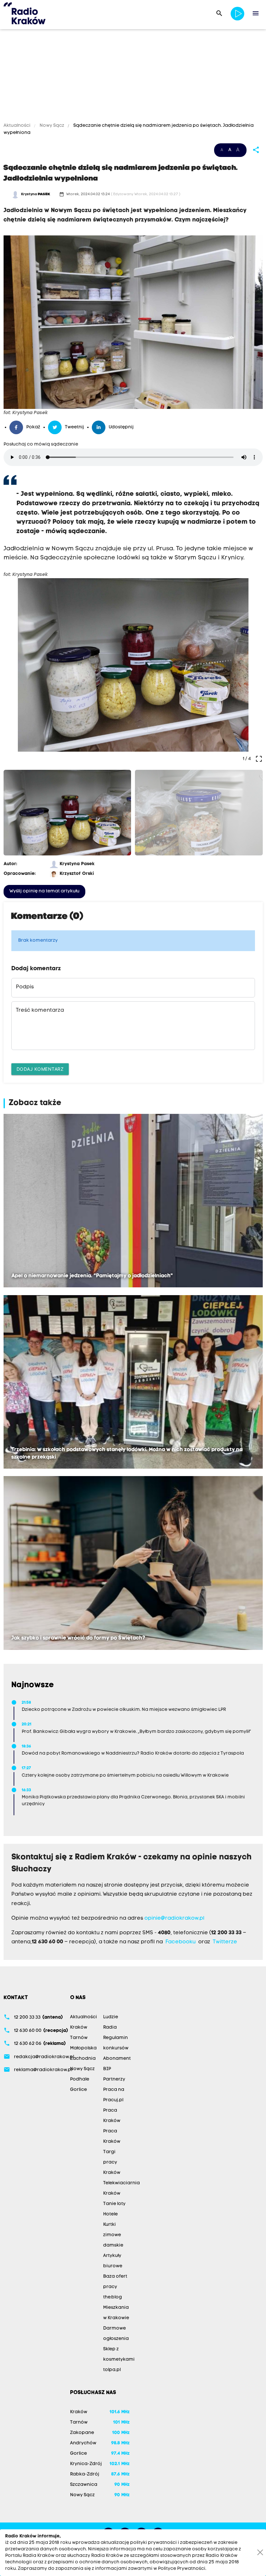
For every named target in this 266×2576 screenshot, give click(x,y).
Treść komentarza (40, 1010)
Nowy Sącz (52, 126)
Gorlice (79, 2090)
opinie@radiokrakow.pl (174, 1918)
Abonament (117, 2059)
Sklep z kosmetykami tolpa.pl (119, 2360)
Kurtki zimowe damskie (113, 2235)
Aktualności (18, 126)
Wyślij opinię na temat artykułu (44, 891)
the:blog (113, 2297)
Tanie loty (114, 2204)
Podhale (80, 2079)
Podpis (25, 987)
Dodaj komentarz (40, 1069)
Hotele (110, 2214)
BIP (107, 2069)
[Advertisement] (133, 77)
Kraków (79, 2027)
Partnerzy (114, 2079)
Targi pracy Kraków (112, 2162)
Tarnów (79, 2038)
